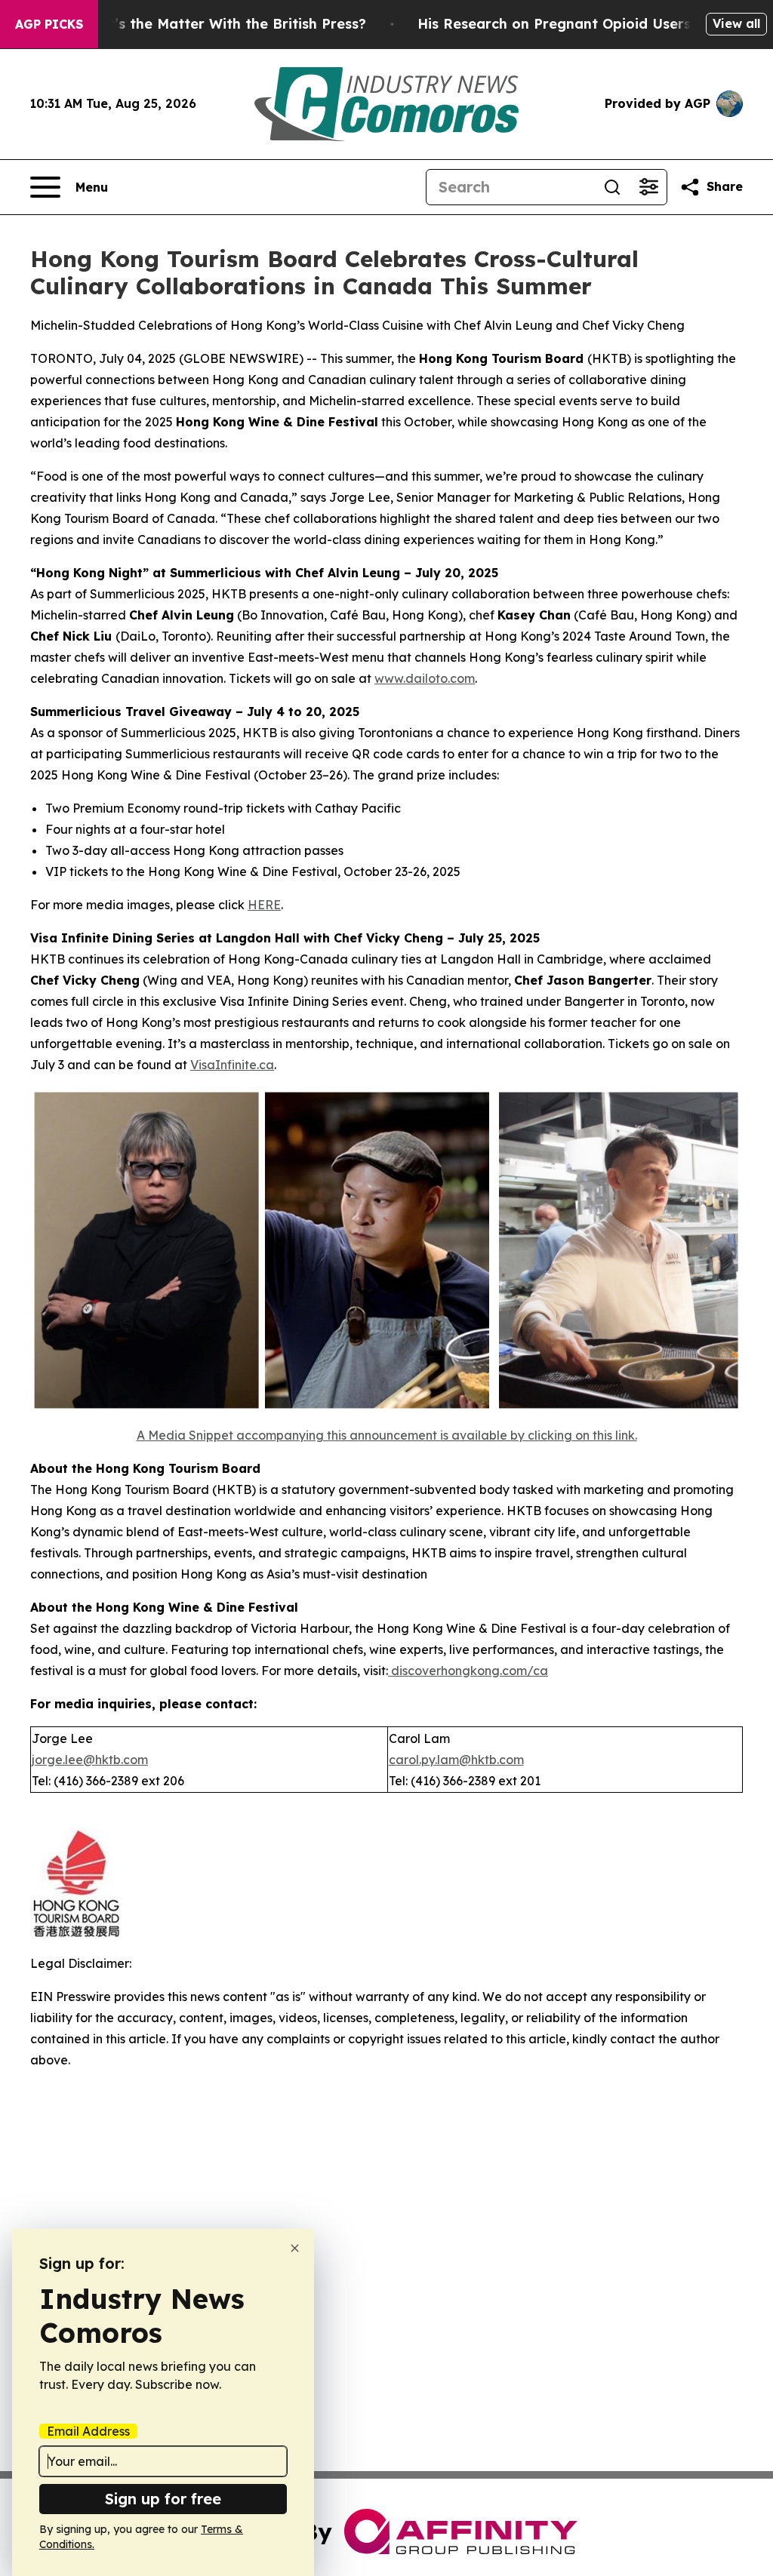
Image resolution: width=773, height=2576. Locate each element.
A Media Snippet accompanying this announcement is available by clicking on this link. (387, 1435)
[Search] (612, 187)
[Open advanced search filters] (648, 187)
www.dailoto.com (425, 678)
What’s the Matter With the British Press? (222, 24)
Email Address (88, 2431)
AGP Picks (49, 24)
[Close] (295, 2248)
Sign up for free (163, 2499)
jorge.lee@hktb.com (90, 1760)
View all (736, 23)
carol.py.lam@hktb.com (456, 1760)
